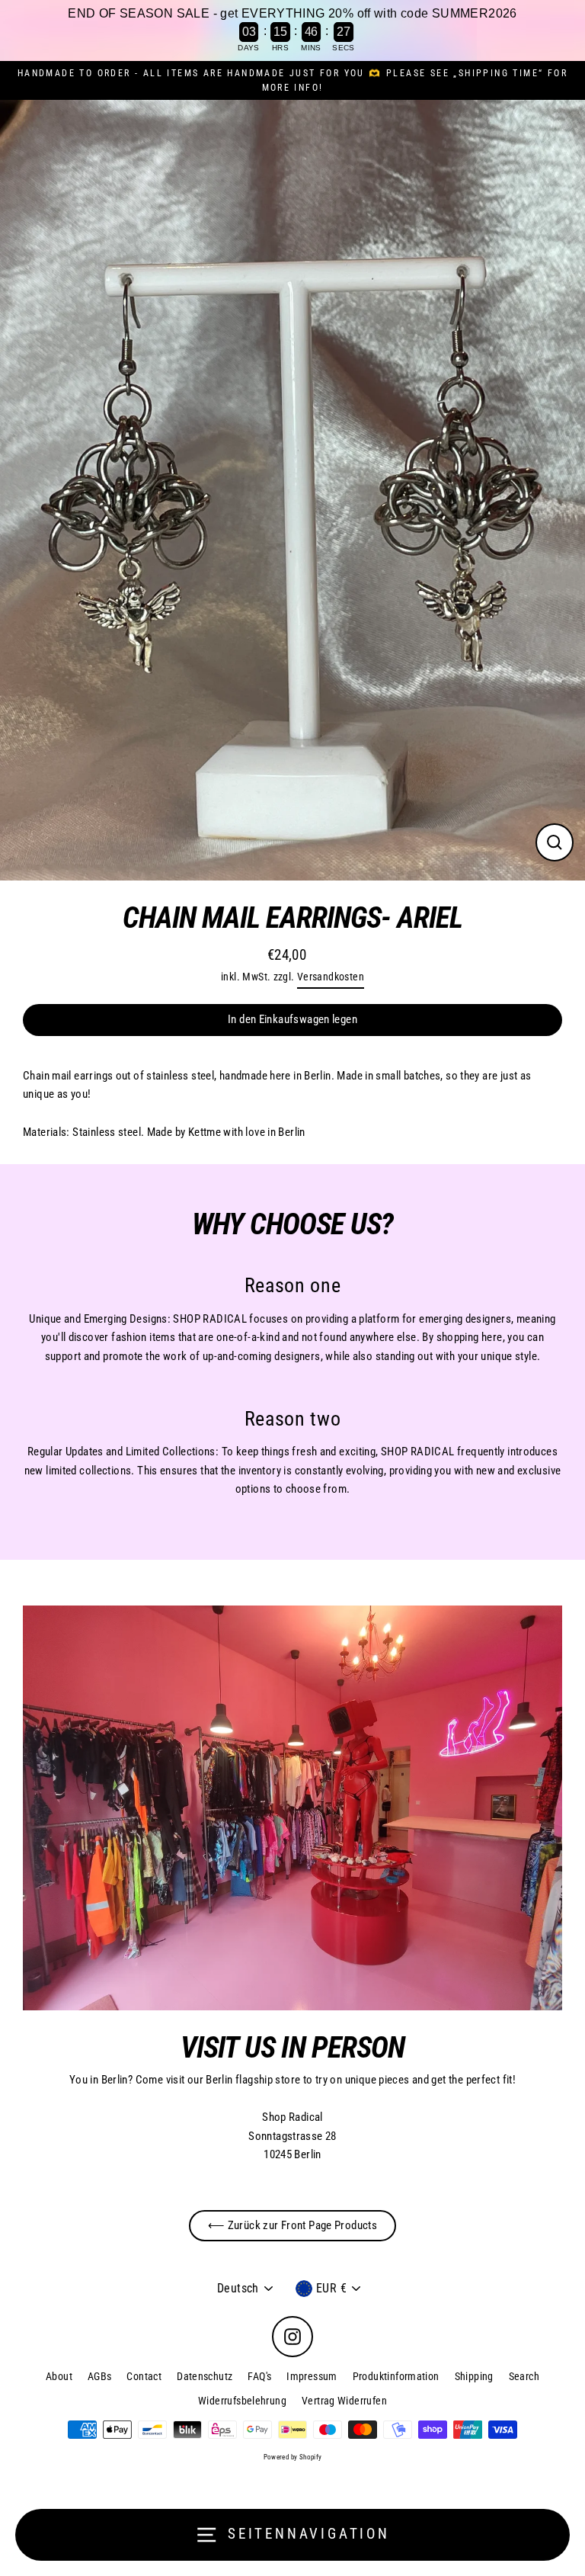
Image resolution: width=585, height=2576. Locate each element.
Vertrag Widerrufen (344, 2401)
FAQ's (259, 2376)
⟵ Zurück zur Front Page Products (292, 2225)
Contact (144, 2376)
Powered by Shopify (293, 2457)
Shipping (474, 2376)
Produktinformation (396, 2376)
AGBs (100, 2376)
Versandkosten (331, 977)
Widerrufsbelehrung (242, 2401)
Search (524, 2376)
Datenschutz (205, 2376)
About (59, 2376)
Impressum (312, 2376)
